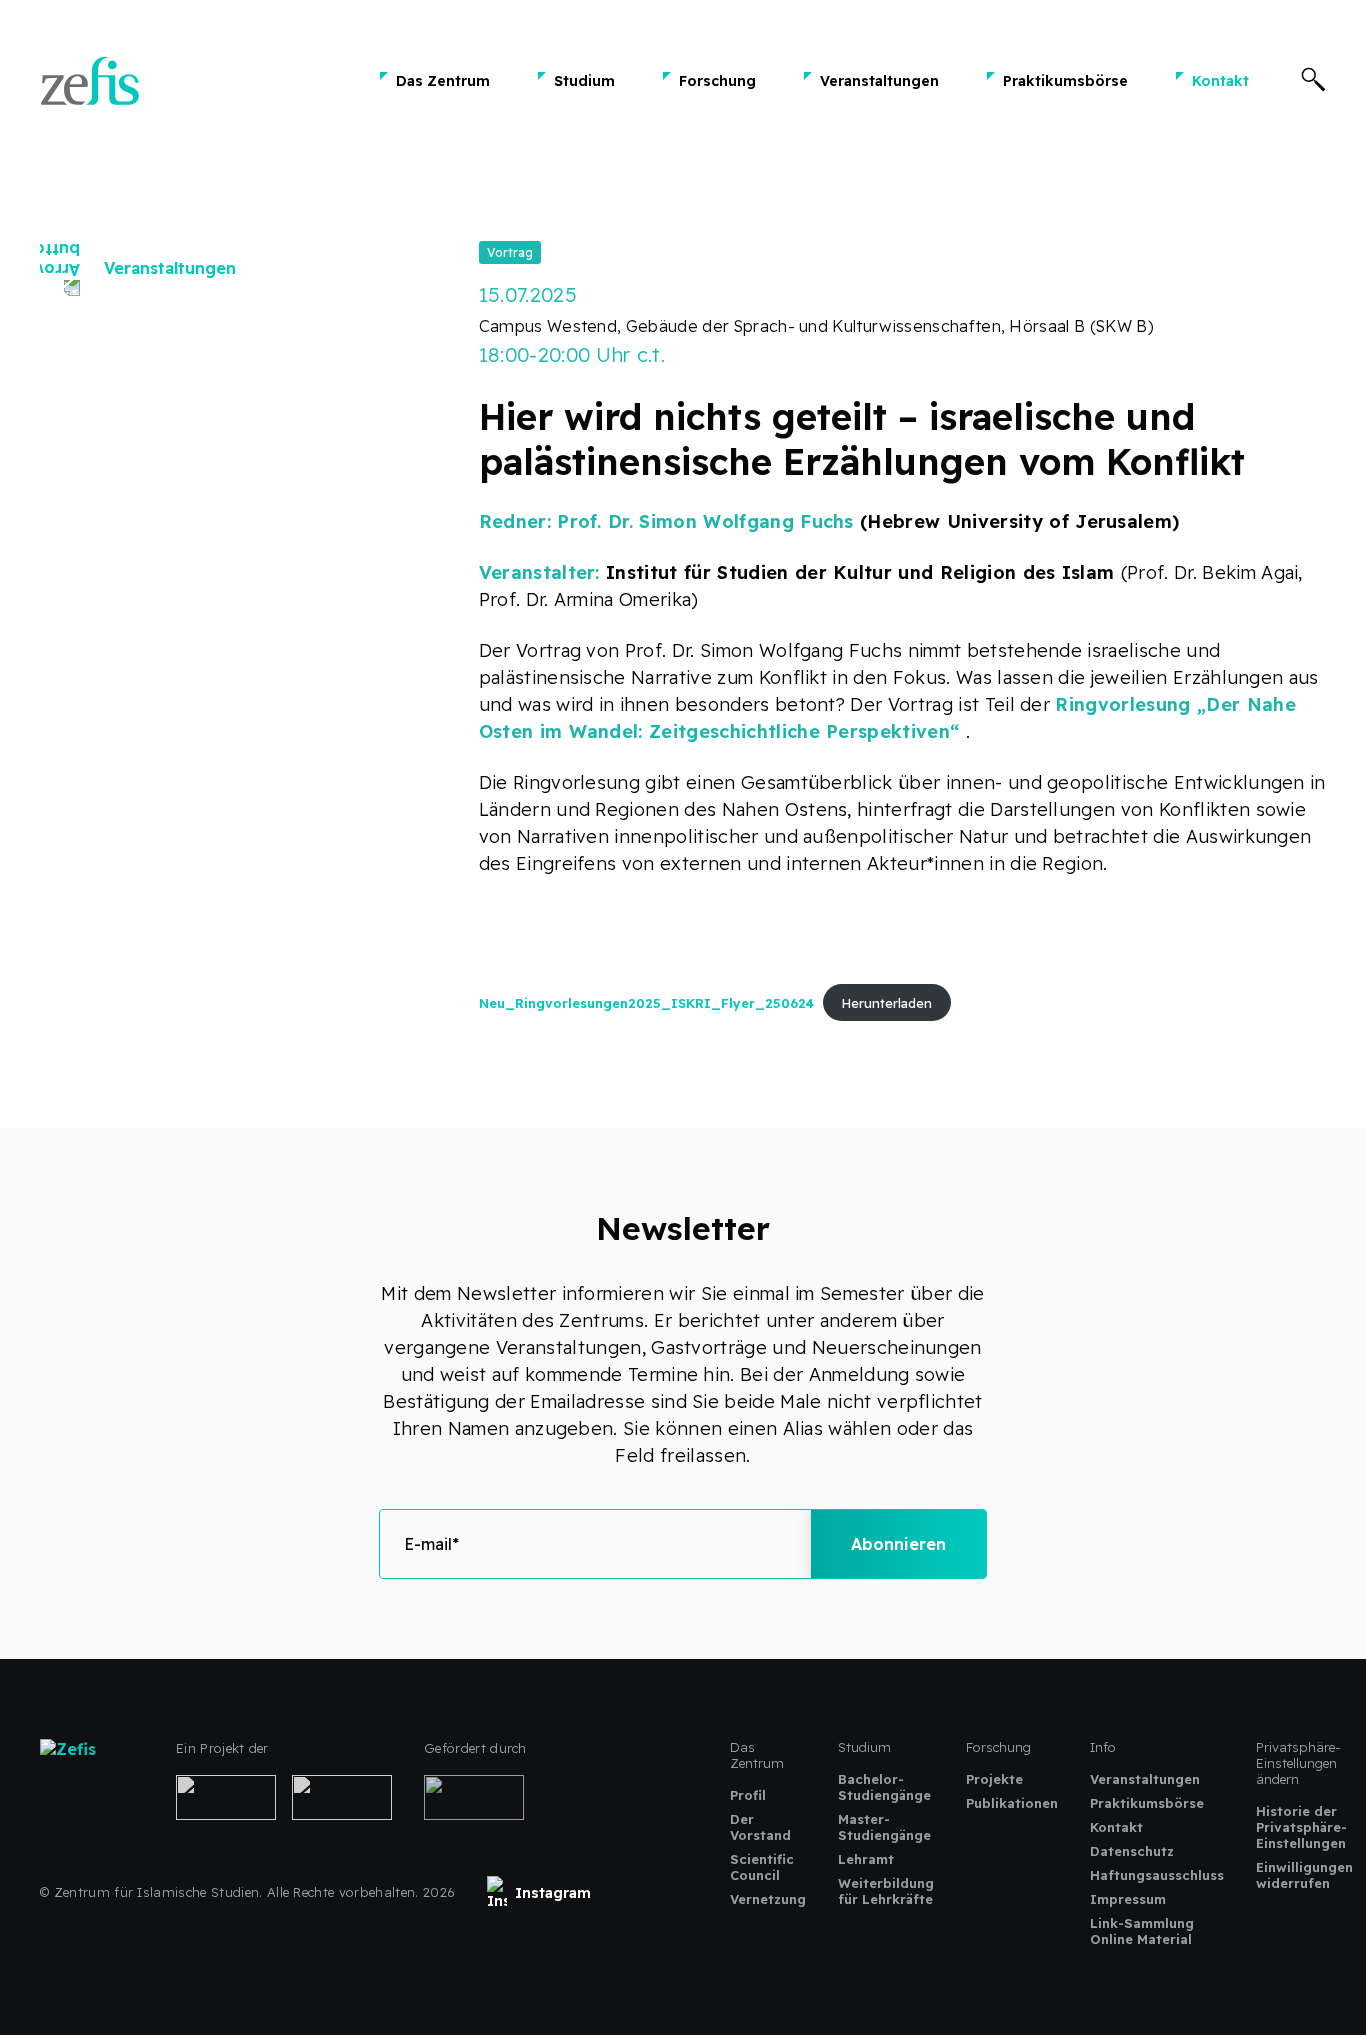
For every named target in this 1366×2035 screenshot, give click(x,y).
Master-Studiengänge (884, 1827)
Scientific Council (762, 1867)
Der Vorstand (760, 1827)
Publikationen (1012, 1803)
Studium (584, 81)
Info (1103, 1747)
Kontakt (1220, 81)
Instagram (553, 1893)
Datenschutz (1132, 1851)
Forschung (717, 81)
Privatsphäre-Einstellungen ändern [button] (1298, 1763)
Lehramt (866, 1859)
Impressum (1128, 1899)
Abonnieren (898, 1544)
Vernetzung (768, 1899)
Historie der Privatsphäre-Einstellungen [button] (1301, 1827)
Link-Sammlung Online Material (1142, 1931)
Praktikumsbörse (1065, 81)
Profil (748, 1795)
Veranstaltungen (879, 81)
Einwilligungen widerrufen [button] (1304, 1875)
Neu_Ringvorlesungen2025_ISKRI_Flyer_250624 (646, 1003)
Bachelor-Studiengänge (884, 1787)
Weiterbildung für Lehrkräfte (886, 1891)
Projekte (994, 1779)
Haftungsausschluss (1157, 1875)
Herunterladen (887, 1003)
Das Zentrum (443, 81)
